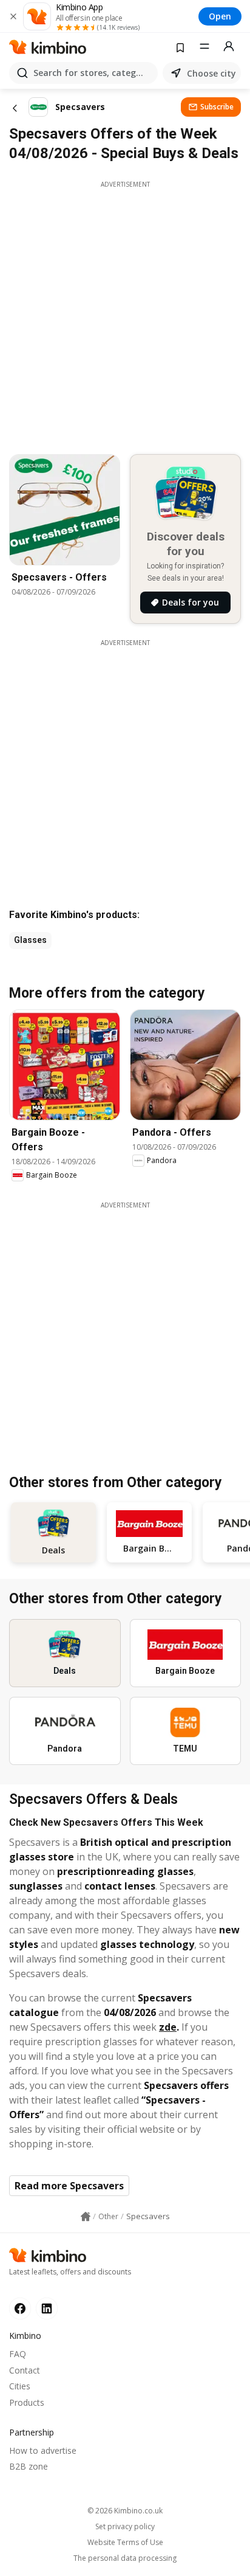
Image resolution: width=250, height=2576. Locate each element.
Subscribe (217, 107)
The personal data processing (125, 2558)
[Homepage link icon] (86, 2217)
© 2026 (125, 2511)
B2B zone (29, 2466)
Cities (20, 2386)
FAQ (18, 2354)
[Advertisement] (125, 314)
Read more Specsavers (69, 2186)
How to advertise (43, 2450)
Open (220, 16)
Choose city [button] (211, 73)
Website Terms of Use (125, 2543)
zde (168, 2027)
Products (27, 2402)
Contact (25, 2370)
